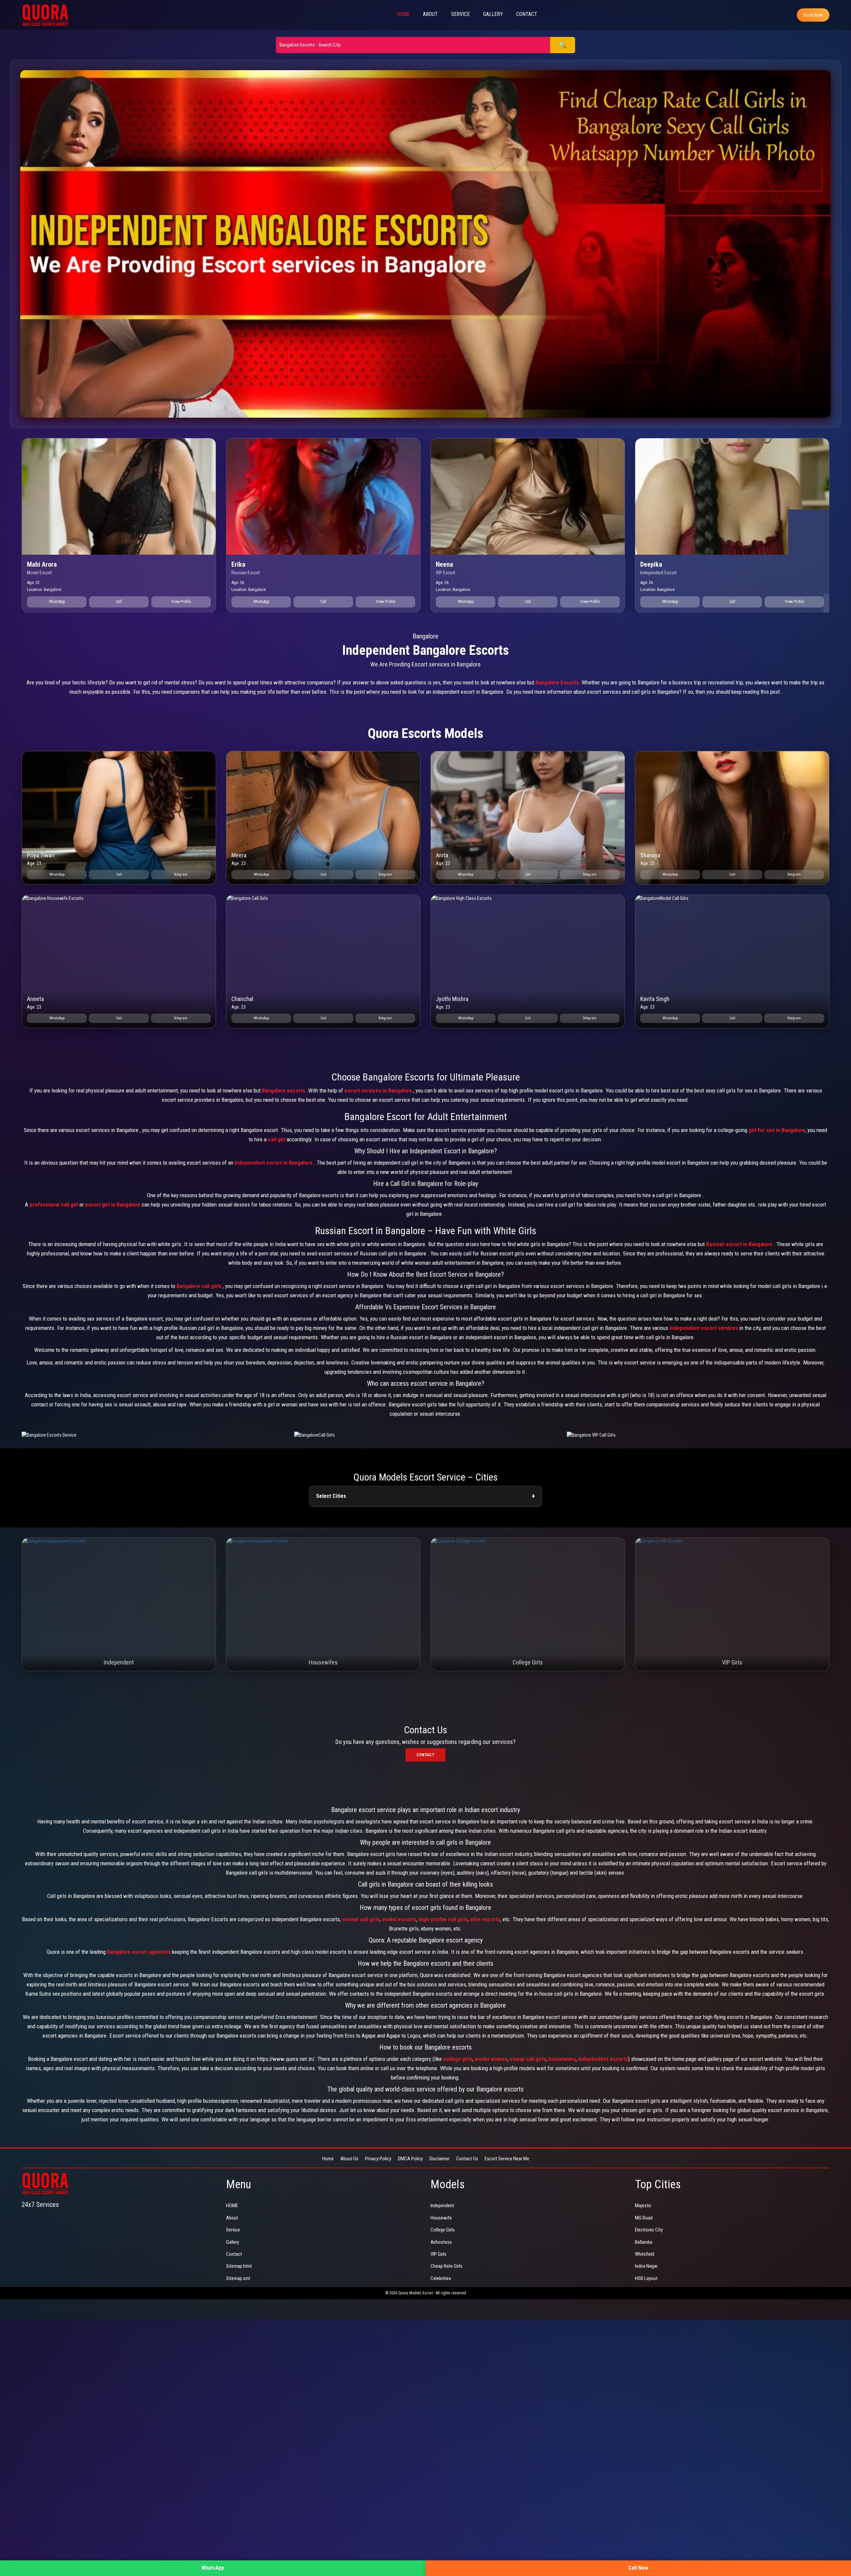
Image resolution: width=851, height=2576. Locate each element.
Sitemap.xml (238, 2278)
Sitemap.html (239, 2266)
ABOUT (430, 14)
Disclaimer (439, 2159)
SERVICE (460, 14)
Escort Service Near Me (507, 2159)
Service (233, 2230)
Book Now (813, 15)
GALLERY (493, 14)
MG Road (644, 2218)
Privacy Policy (378, 2159)
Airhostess (441, 2242)
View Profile (181, 602)
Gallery (233, 2242)
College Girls (443, 2230)
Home (328, 2159)
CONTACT (527, 14)
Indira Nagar (646, 2266)
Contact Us (467, 2159)
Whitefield (645, 2254)
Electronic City (649, 2230)
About (232, 2218)
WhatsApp (57, 602)
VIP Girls (438, 2254)
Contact (425, 1755)
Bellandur (644, 2242)
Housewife (441, 2218)
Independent (442, 2206)
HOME (403, 14)
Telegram (181, 874)
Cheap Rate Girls (446, 2266)
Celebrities (441, 2278)
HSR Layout (646, 2278)
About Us (349, 2159)
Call (119, 602)
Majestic (643, 2206)
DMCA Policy (410, 2159)
